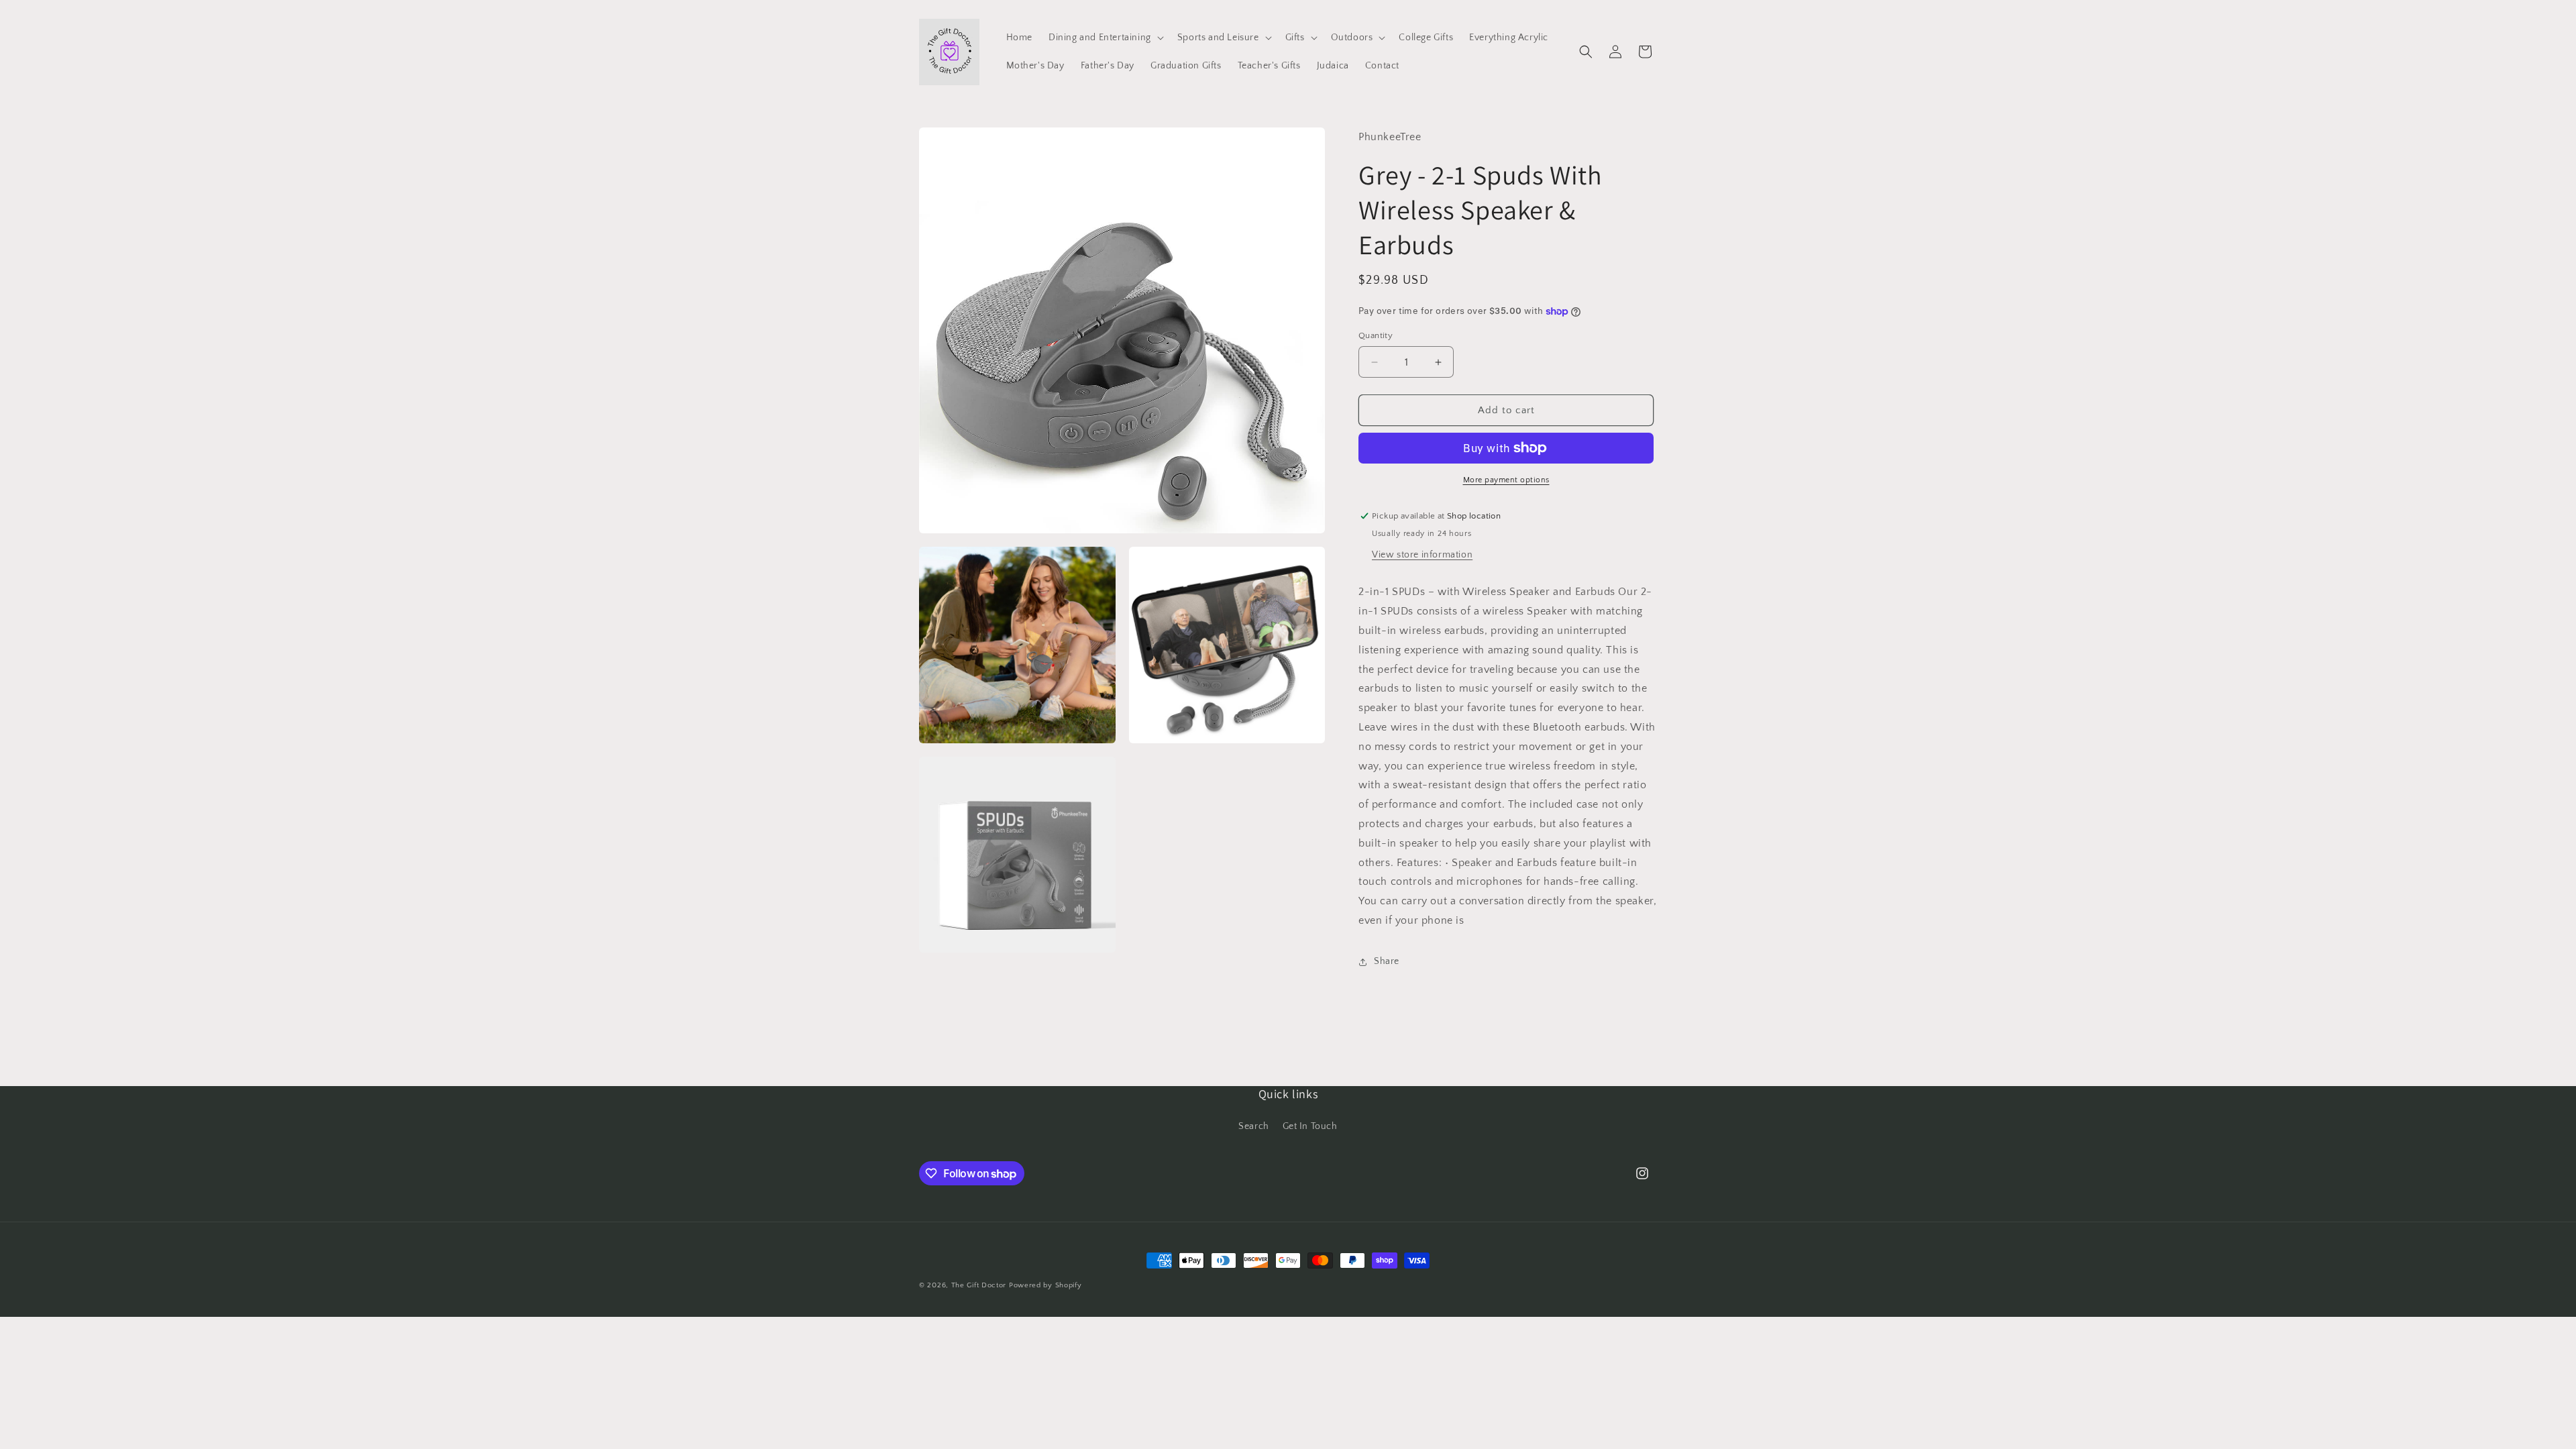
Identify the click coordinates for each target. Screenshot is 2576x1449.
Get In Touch (1310, 1126)
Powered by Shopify (1045, 1285)
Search (1254, 1126)
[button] (1105, 38)
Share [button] (1387, 961)
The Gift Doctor (979, 1285)
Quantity (1376, 335)
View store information (1422, 555)
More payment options (1506, 480)
